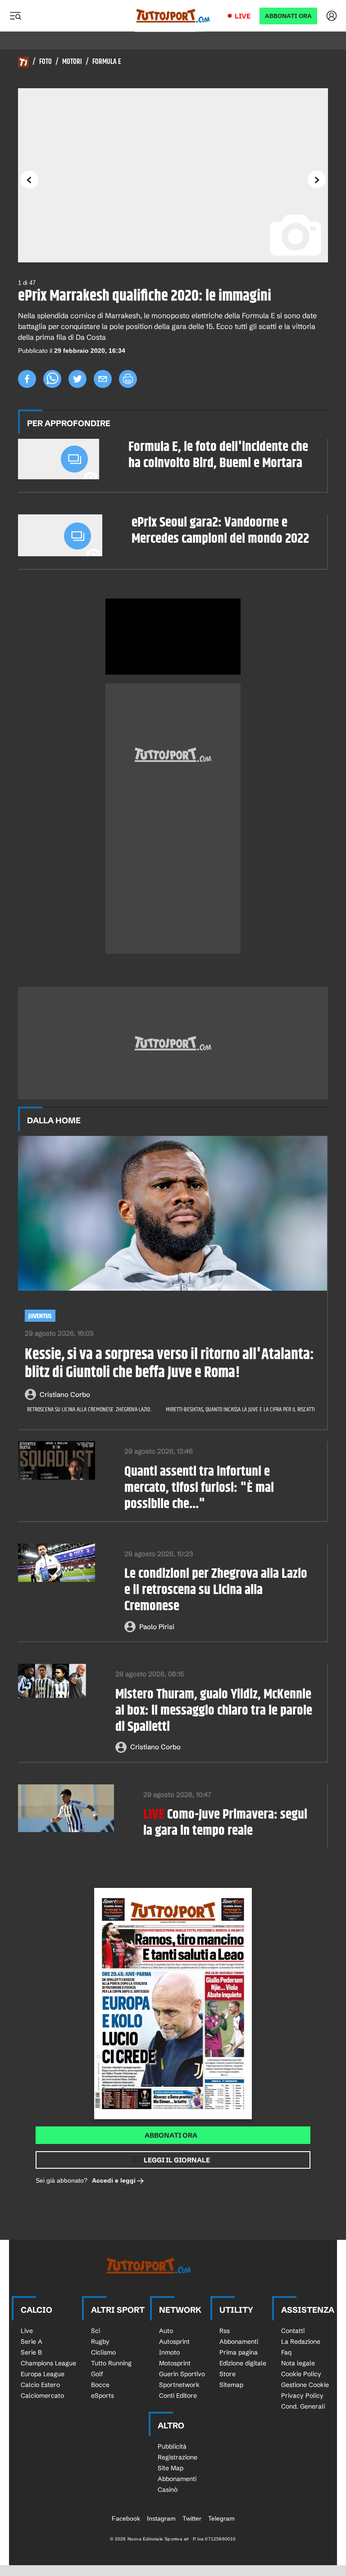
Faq (286, 2352)
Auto (166, 2331)
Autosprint (174, 2342)
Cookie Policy (301, 2374)
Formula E (107, 62)
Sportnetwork (179, 2385)
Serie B (31, 2352)
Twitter (192, 2518)
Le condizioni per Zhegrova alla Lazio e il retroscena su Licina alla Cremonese (216, 1590)
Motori (72, 62)
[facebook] (27, 379)
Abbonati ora (171, 2135)
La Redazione (301, 2342)
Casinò (168, 2490)
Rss (225, 2331)
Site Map (171, 2468)
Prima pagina (239, 2352)
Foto (46, 62)
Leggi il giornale (177, 2160)
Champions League (48, 2363)
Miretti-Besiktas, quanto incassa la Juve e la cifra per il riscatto (241, 1410)
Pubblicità (172, 2446)
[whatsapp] (52, 379)
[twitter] (77, 379)
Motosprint (175, 2363)
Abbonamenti (239, 2342)
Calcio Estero (40, 2385)
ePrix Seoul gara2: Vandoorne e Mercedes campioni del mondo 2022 (220, 531)
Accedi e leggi (114, 2180)
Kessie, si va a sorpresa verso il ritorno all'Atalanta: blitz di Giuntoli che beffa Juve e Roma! (169, 1364)
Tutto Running (111, 2363)
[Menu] (15, 16)
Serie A (32, 2342)
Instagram (161, 2518)
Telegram (221, 2518)
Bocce (100, 2385)
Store (228, 2374)
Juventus (40, 1316)
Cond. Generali (303, 2406)
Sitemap (231, 2385)
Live (243, 16)
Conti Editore (178, 2396)
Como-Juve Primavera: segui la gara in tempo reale (225, 1823)
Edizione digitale (243, 2363)
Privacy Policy (302, 2396)
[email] (103, 379)
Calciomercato (42, 2396)
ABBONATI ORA (288, 16)
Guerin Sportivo (182, 2374)
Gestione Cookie (305, 2385)
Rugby (100, 2342)
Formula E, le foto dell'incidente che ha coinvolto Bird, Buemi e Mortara (218, 455)
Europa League (43, 2374)
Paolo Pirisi (157, 1627)
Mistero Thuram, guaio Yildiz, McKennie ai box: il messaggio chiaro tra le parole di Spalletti (214, 1711)
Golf (97, 2374)
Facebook (126, 2518)
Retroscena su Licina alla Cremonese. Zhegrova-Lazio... (90, 1410)
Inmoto (169, 2352)
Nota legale (298, 2363)
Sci (96, 2331)
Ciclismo (103, 2352)
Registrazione (178, 2457)
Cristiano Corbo (65, 1394)
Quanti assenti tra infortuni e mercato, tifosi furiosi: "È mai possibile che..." (199, 1488)
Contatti (293, 2331)
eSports (102, 2396)
